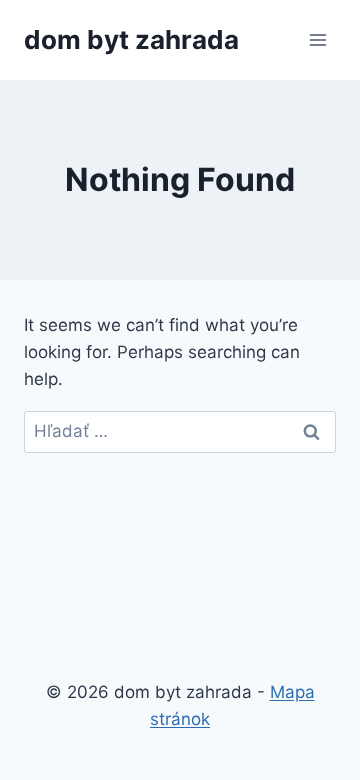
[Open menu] (317, 39)
